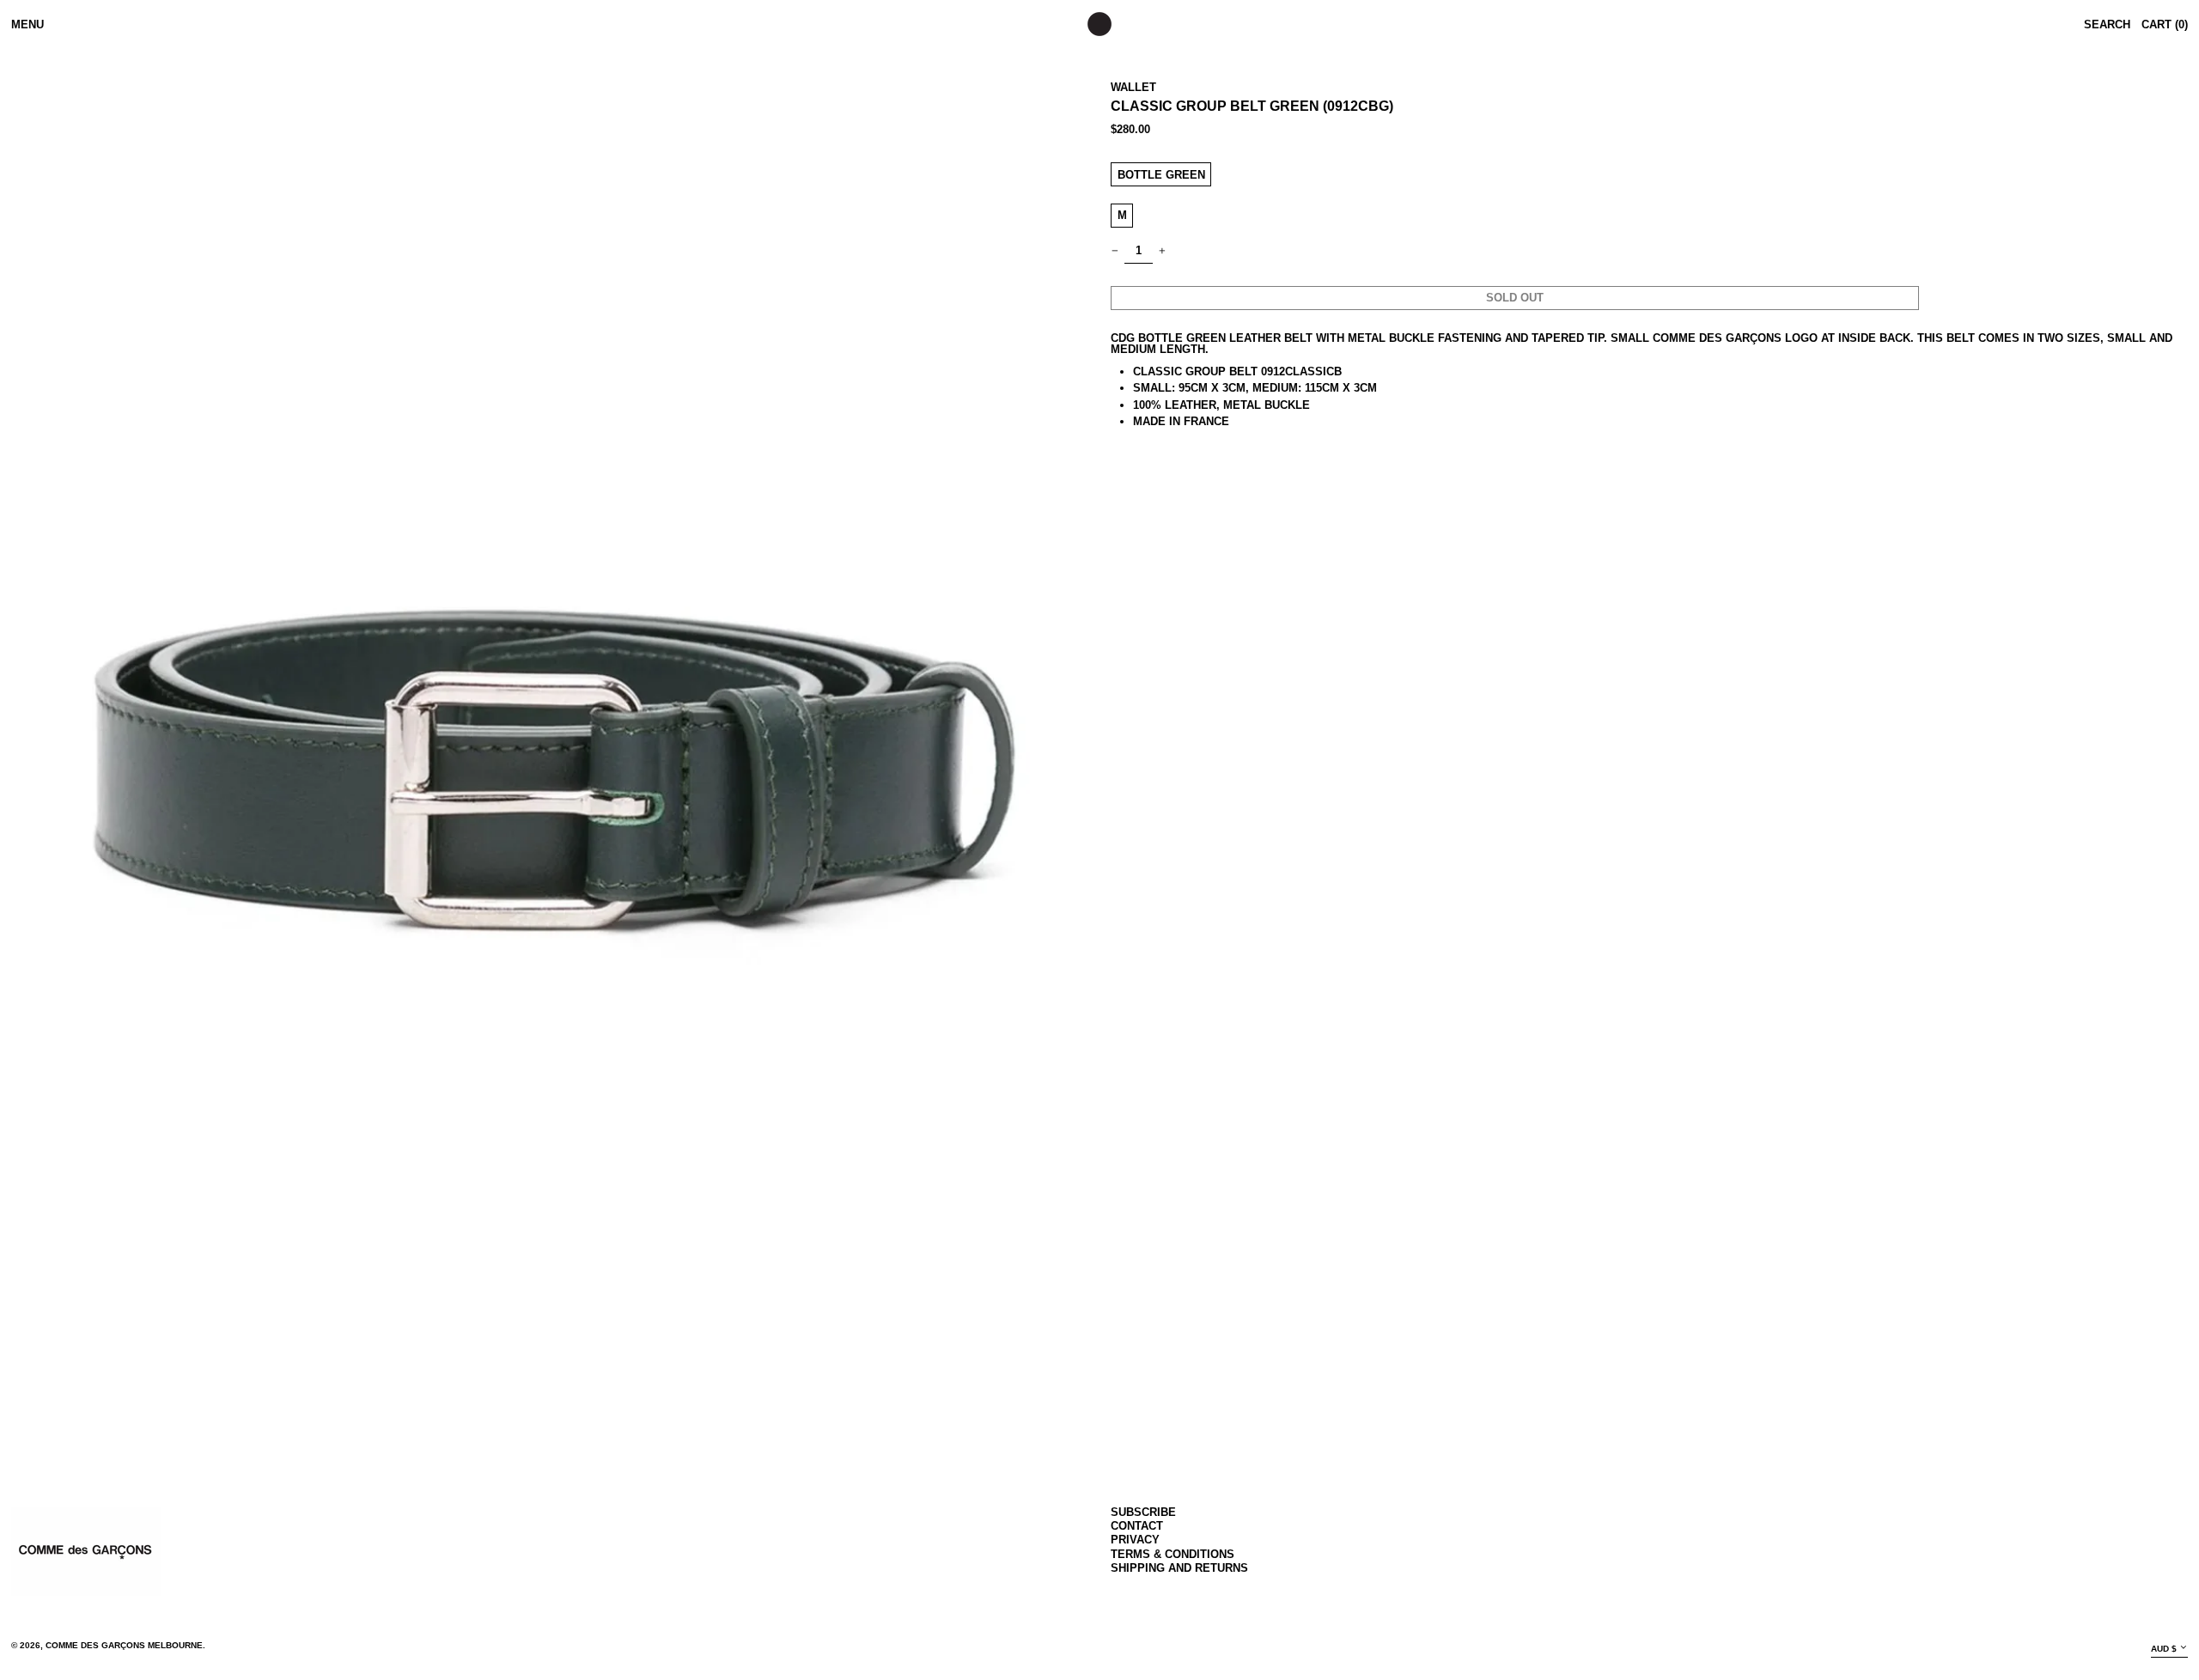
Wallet (1133, 87)
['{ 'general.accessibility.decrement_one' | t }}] (1115, 251)
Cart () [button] (2165, 24)
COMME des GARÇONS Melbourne (124, 1645)
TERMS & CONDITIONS (1173, 1554)
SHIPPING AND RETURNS (1179, 1568)
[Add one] (1163, 251)
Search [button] (2107, 24)
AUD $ (2164, 1649)
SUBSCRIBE (1143, 1512)
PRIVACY (1135, 1540)
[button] (550, 766)
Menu (27, 24)
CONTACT (1137, 1526)
